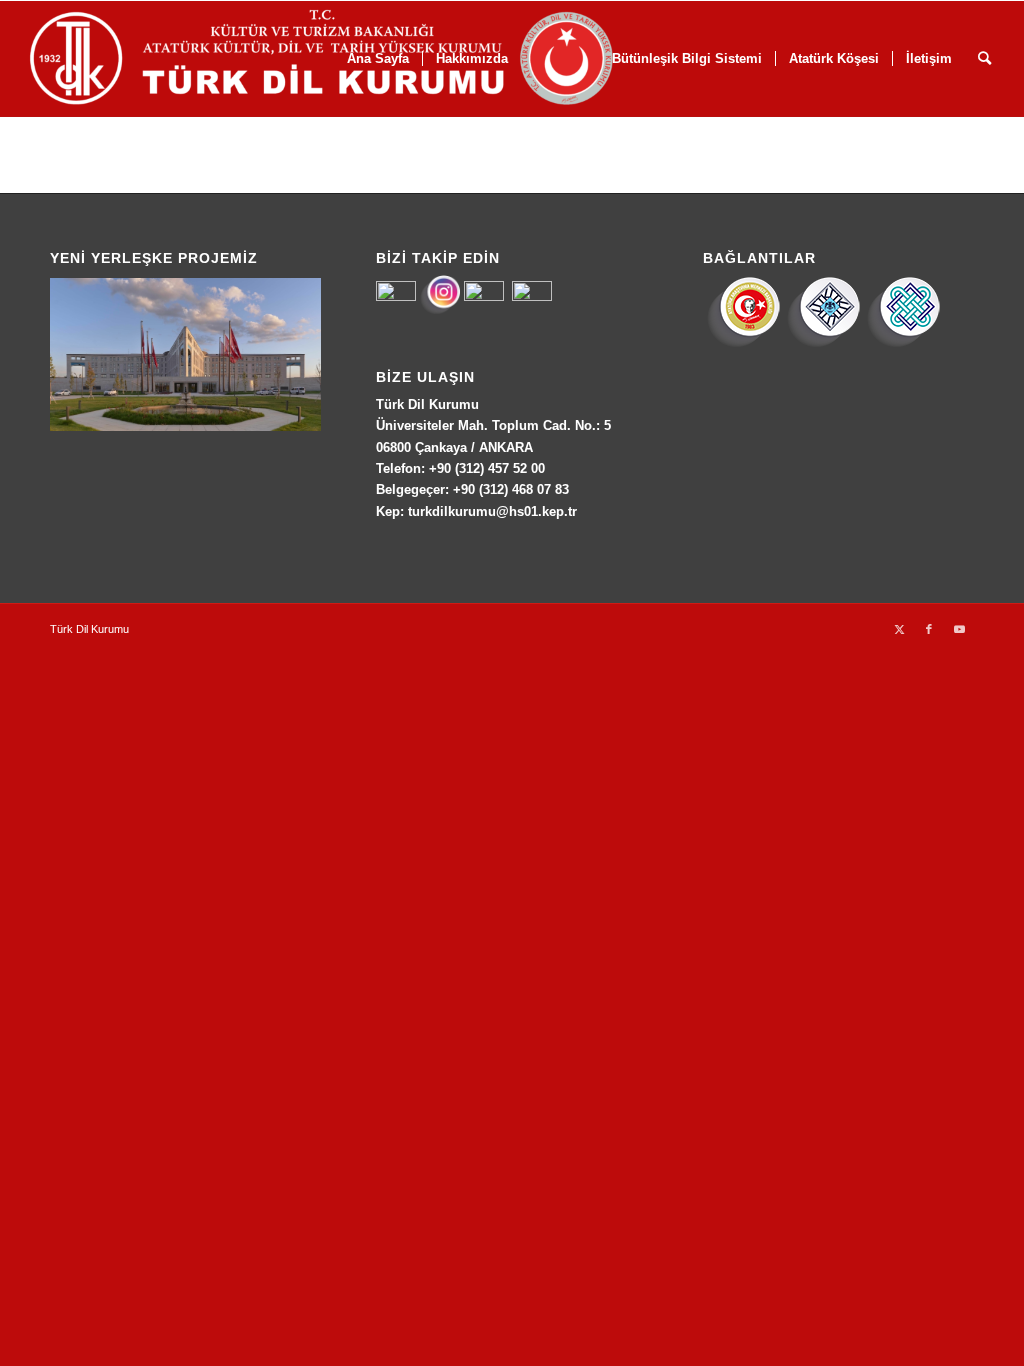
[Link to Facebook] (929, 629)
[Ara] (984, 59)
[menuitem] (833, 59)
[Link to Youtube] (959, 629)
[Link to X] (899, 629)
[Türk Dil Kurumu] (363, 59)
